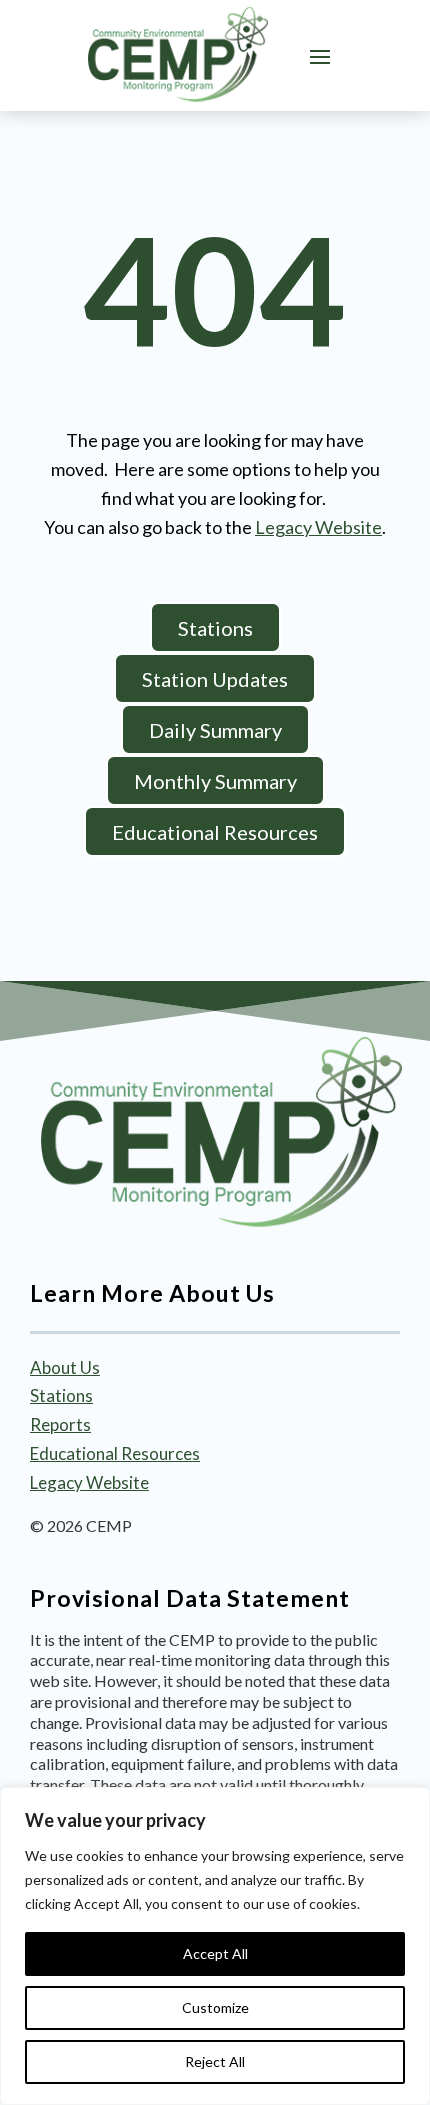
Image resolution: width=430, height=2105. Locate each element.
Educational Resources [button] (215, 832)
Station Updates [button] (215, 679)
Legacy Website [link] (318, 527)
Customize (215, 2007)
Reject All (215, 2061)
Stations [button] (215, 628)
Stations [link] (61, 1395)
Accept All (215, 1953)
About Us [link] (65, 1367)
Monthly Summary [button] (215, 781)
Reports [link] (60, 1424)
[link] (178, 55)
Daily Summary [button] (215, 730)
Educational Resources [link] (115, 1453)
